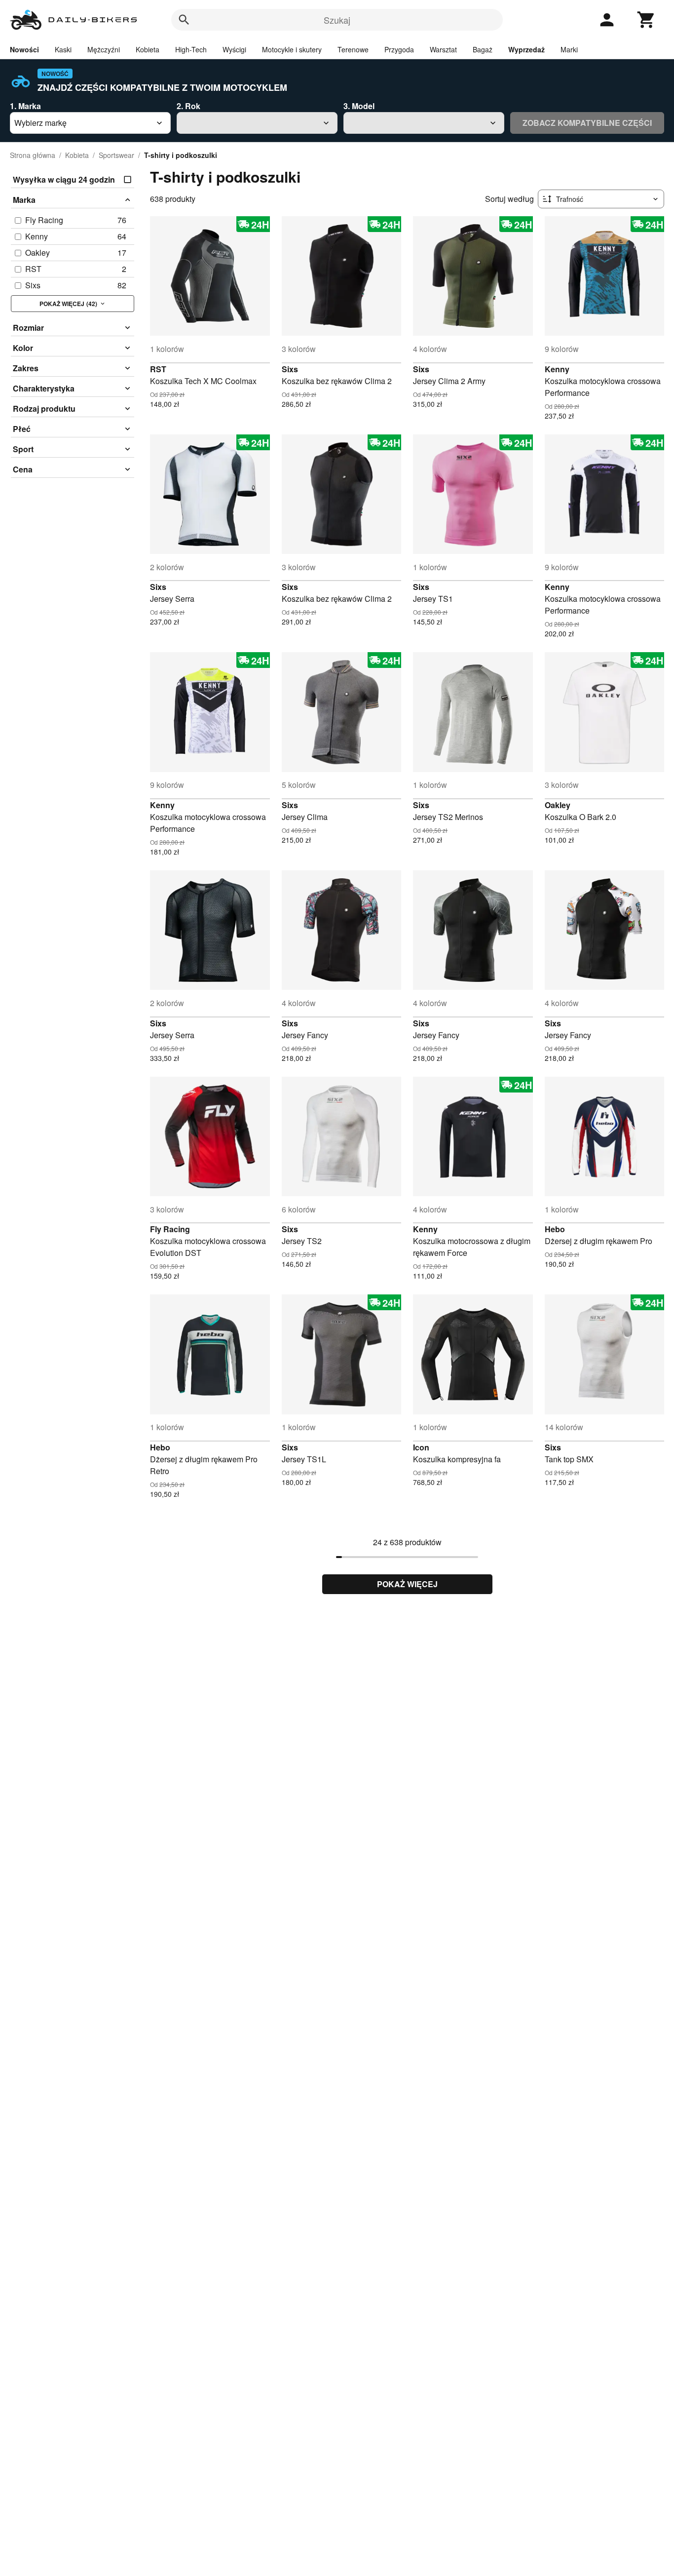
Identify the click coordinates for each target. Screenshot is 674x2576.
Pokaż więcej (407, 1584)
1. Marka (25, 106)
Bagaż (483, 49)
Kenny (557, 369)
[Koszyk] (646, 20)
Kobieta (148, 49)
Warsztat (443, 49)
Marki (569, 49)
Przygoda (399, 49)
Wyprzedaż (526, 49)
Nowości (24, 49)
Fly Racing (170, 1229)
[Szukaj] (184, 20)
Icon (421, 1447)
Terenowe (353, 49)
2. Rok (188, 106)
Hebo (555, 1229)
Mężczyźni (104, 49)
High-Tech (191, 49)
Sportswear (116, 155)
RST (158, 369)
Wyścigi (234, 49)
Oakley (558, 805)
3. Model (359, 106)
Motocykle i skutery (292, 49)
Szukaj (337, 20)
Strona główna (33, 155)
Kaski (63, 49)
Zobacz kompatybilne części (587, 123)
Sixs (290, 369)
